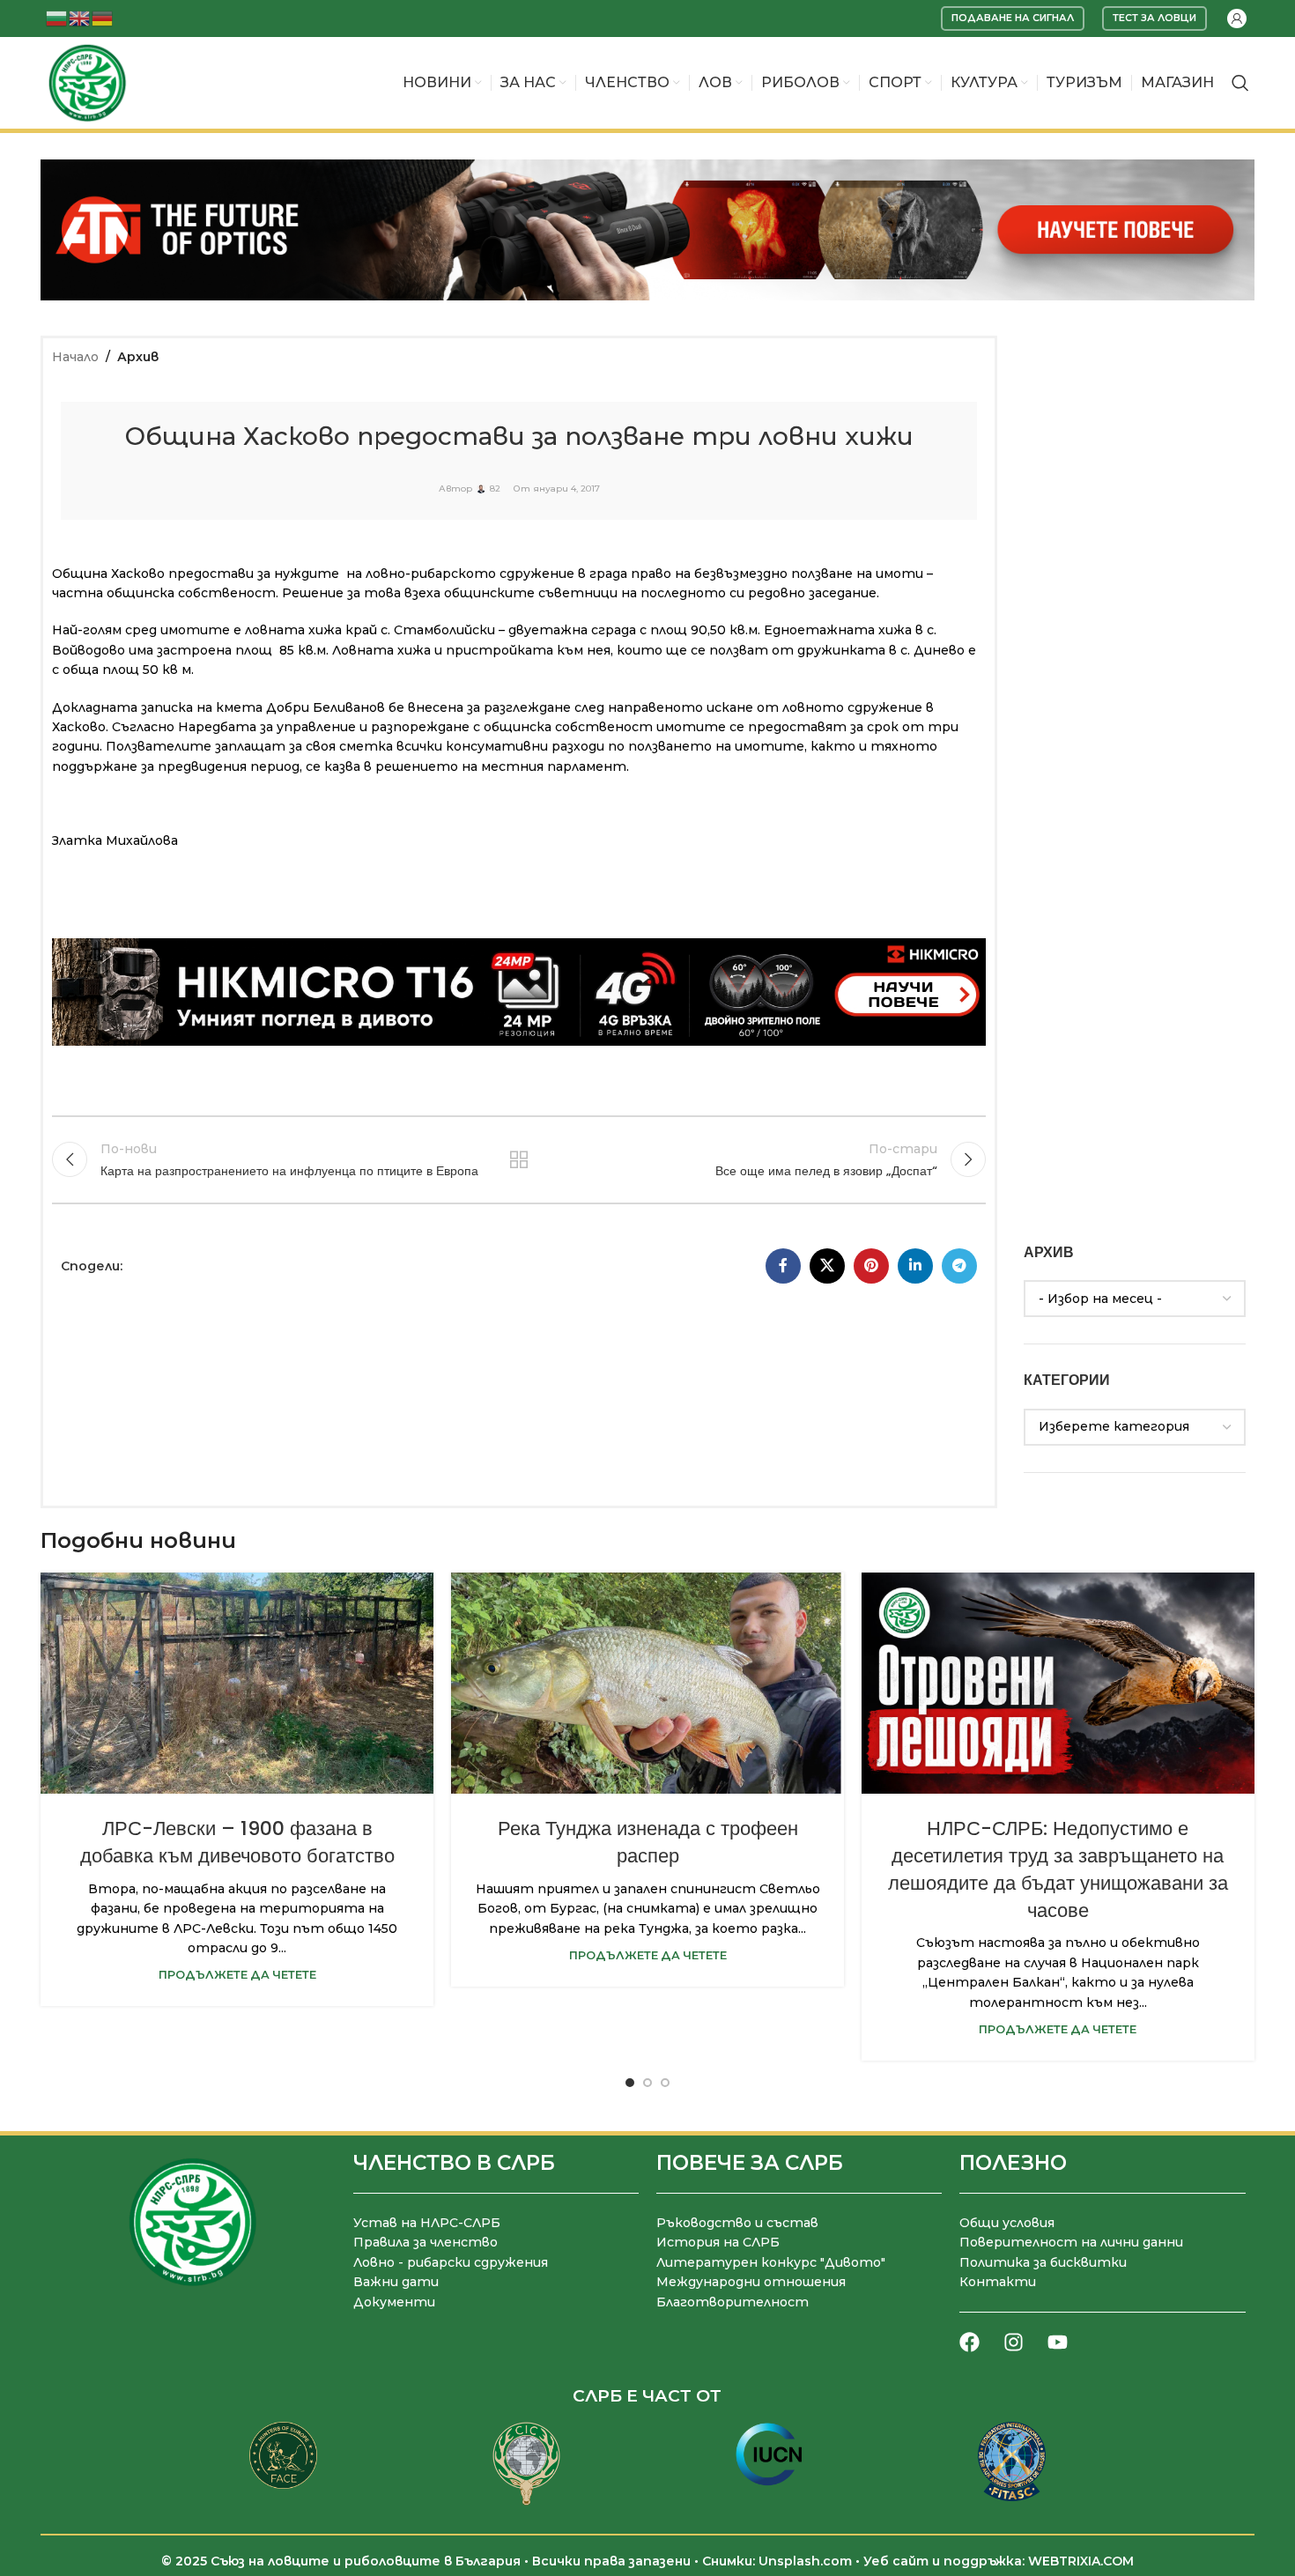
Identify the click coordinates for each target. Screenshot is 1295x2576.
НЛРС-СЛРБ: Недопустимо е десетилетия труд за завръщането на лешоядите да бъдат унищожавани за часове (1058, 1869)
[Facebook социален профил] (783, 1266)
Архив (138, 357)
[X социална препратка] (827, 1266)
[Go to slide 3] (665, 2083)
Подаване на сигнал (1013, 18)
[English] (80, 17)
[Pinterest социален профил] (871, 1266)
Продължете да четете (237, 1975)
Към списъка (519, 1159)
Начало (75, 357)
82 (495, 489)
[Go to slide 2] (647, 2083)
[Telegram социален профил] (959, 1266)
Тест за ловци (1154, 18)
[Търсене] (1240, 83)
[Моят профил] (1237, 19)
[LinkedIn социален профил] (915, 1266)
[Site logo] (87, 82)
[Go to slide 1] (630, 2083)
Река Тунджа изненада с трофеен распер (648, 1842)
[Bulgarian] (57, 17)
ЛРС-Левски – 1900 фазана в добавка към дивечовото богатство (237, 1842)
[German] (103, 17)
